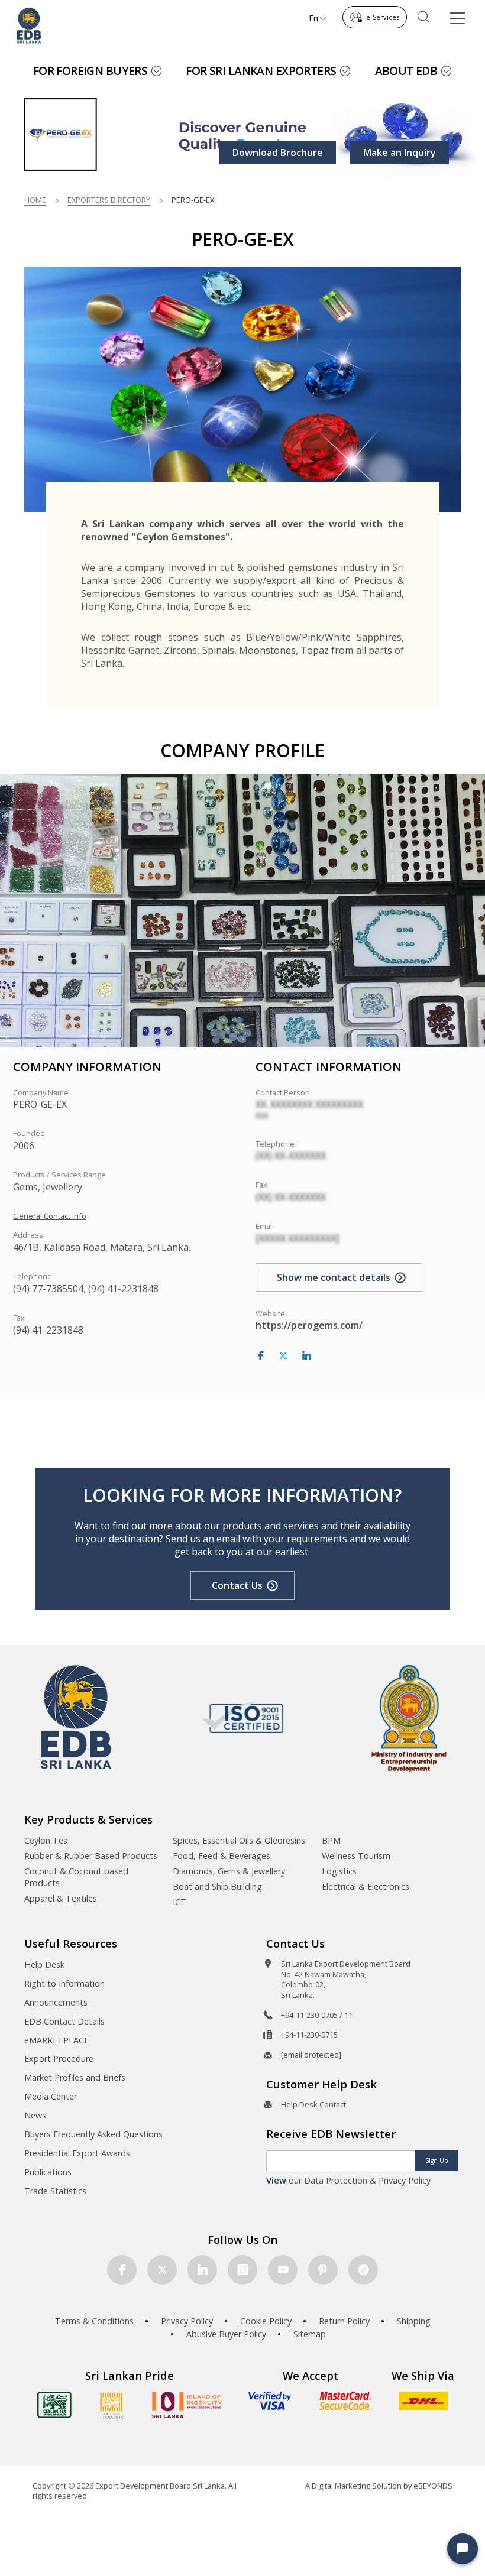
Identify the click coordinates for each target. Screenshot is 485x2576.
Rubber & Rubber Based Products (91, 1856)
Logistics (339, 1871)
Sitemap (310, 2334)
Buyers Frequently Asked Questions (93, 2134)
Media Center (51, 2096)
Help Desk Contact (313, 2104)
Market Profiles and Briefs (75, 2077)
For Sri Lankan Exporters (261, 71)
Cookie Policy (266, 2321)
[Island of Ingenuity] (187, 2405)
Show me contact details (334, 1277)
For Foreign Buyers (90, 71)
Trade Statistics (55, 2191)
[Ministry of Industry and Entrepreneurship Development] (409, 1717)
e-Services (383, 17)
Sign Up (437, 2160)
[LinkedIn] (306, 1356)
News (35, 2115)
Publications (48, 2172)
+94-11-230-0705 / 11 (317, 2015)
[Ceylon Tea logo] (54, 2405)
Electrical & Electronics (366, 1886)
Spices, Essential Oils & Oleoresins (239, 1840)
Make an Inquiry (400, 153)
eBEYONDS (433, 2486)
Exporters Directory (109, 200)
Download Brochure (278, 153)
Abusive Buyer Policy (226, 2334)
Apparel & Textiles (61, 1898)
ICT (180, 1902)
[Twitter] (283, 1356)
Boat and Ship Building (217, 1886)
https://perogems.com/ (309, 1325)
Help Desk (44, 1965)
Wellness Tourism (356, 1856)
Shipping (414, 2321)
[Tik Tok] (363, 2270)
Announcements (56, 2002)
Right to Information (64, 1983)
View (276, 2180)
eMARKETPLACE (56, 2040)
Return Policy (344, 2321)
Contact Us (237, 1585)
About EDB (406, 71)
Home (35, 200)
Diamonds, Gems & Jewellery (229, 1871)
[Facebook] (261, 1356)
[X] (162, 2270)
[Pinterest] (323, 2270)
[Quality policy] (243, 1718)
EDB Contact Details (64, 2021)
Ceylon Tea (46, 1840)
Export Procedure (59, 2058)
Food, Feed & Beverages (222, 1856)
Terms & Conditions (94, 2321)
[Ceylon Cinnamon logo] (112, 2405)
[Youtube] (283, 2270)
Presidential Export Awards (77, 2153)
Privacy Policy (187, 2321)
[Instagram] (242, 2270)
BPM (331, 1840)
